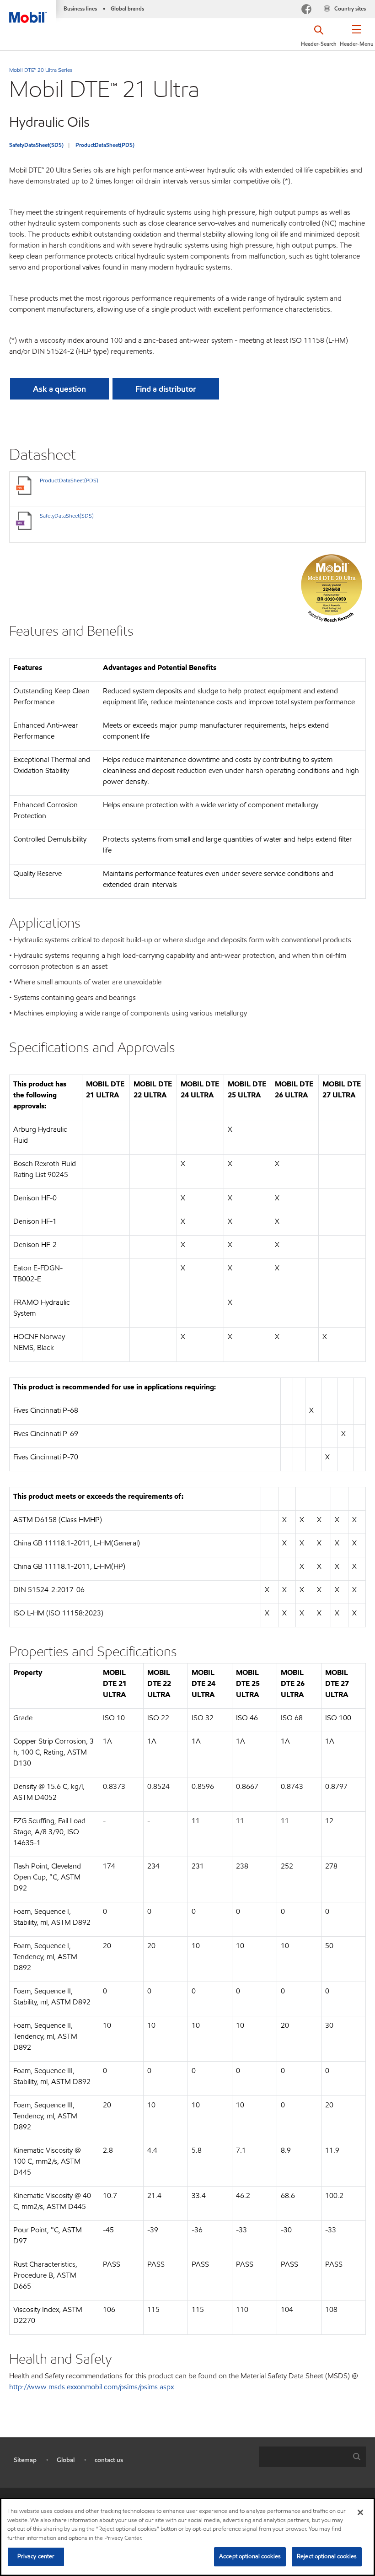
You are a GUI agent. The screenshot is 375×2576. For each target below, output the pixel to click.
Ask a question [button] (59, 389)
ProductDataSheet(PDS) (105, 145)
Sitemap (25, 2460)
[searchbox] (303, 2457)
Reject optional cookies (327, 2556)
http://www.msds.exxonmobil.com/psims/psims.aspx (91, 2387)
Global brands (127, 8)
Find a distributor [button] (166, 389)
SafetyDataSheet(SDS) (36, 145)
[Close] (360, 2512)
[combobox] (312, 2457)
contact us (109, 2460)
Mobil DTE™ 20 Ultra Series (41, 70)
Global (66, 2460)
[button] (357, 39)
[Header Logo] (28, 11)
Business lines (80, 8)
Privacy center (36, 2556)
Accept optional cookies (250, 2556)
